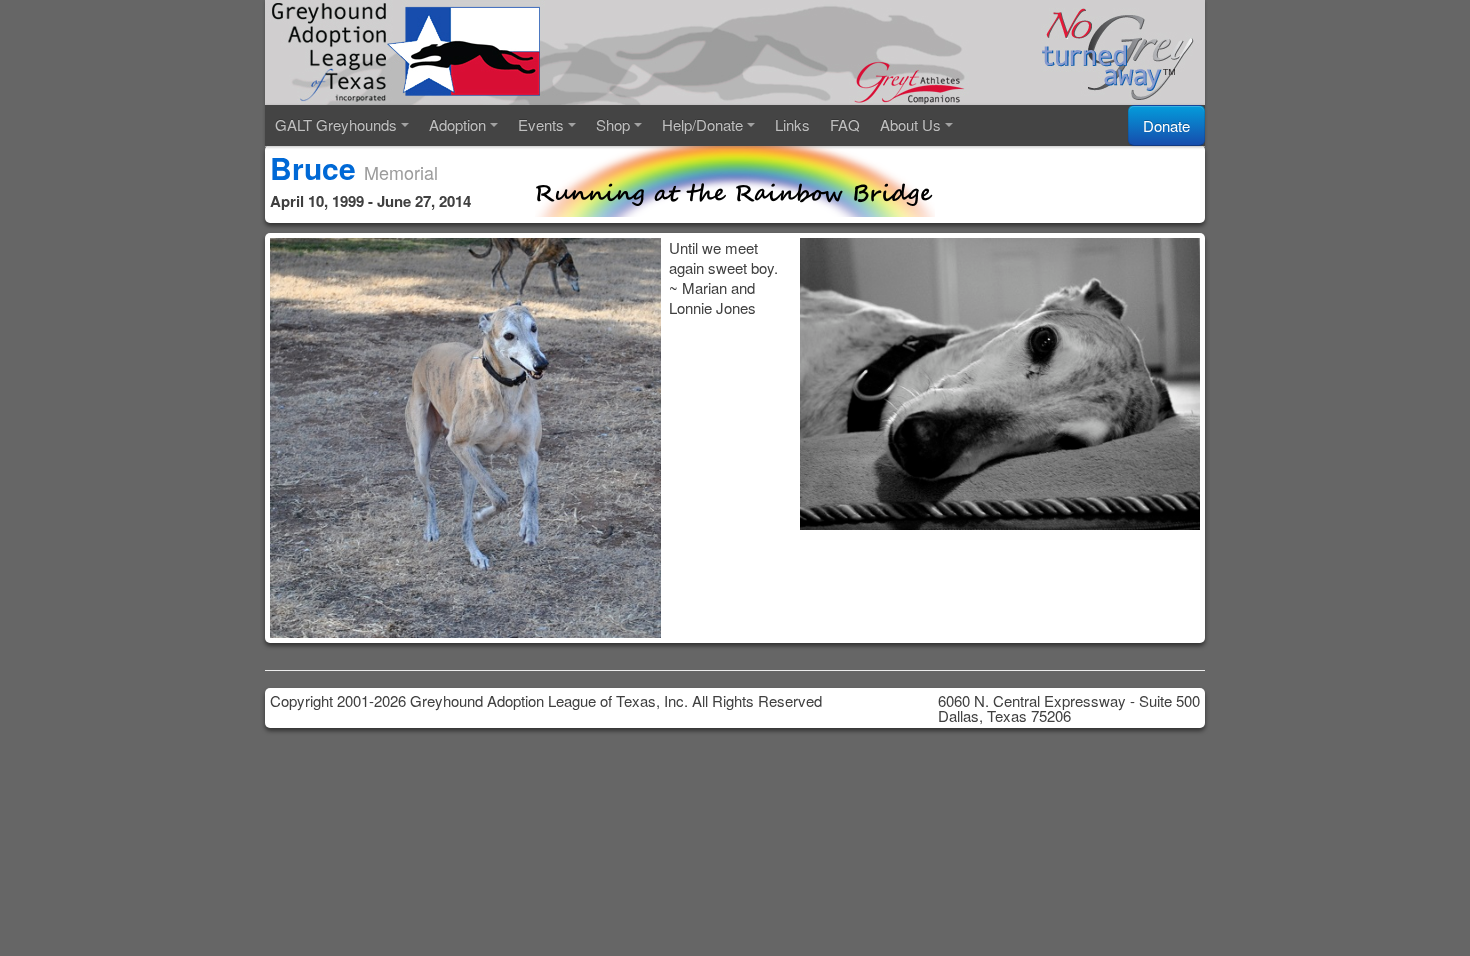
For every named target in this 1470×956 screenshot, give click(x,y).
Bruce (313, 167)
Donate (1166, 125)
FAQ (845, 124)
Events (541, 124)
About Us (910, 124)
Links (792, 124)
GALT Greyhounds (336, 124)
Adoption (457, 124)
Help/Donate (702, 124)
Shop (613, 124)
